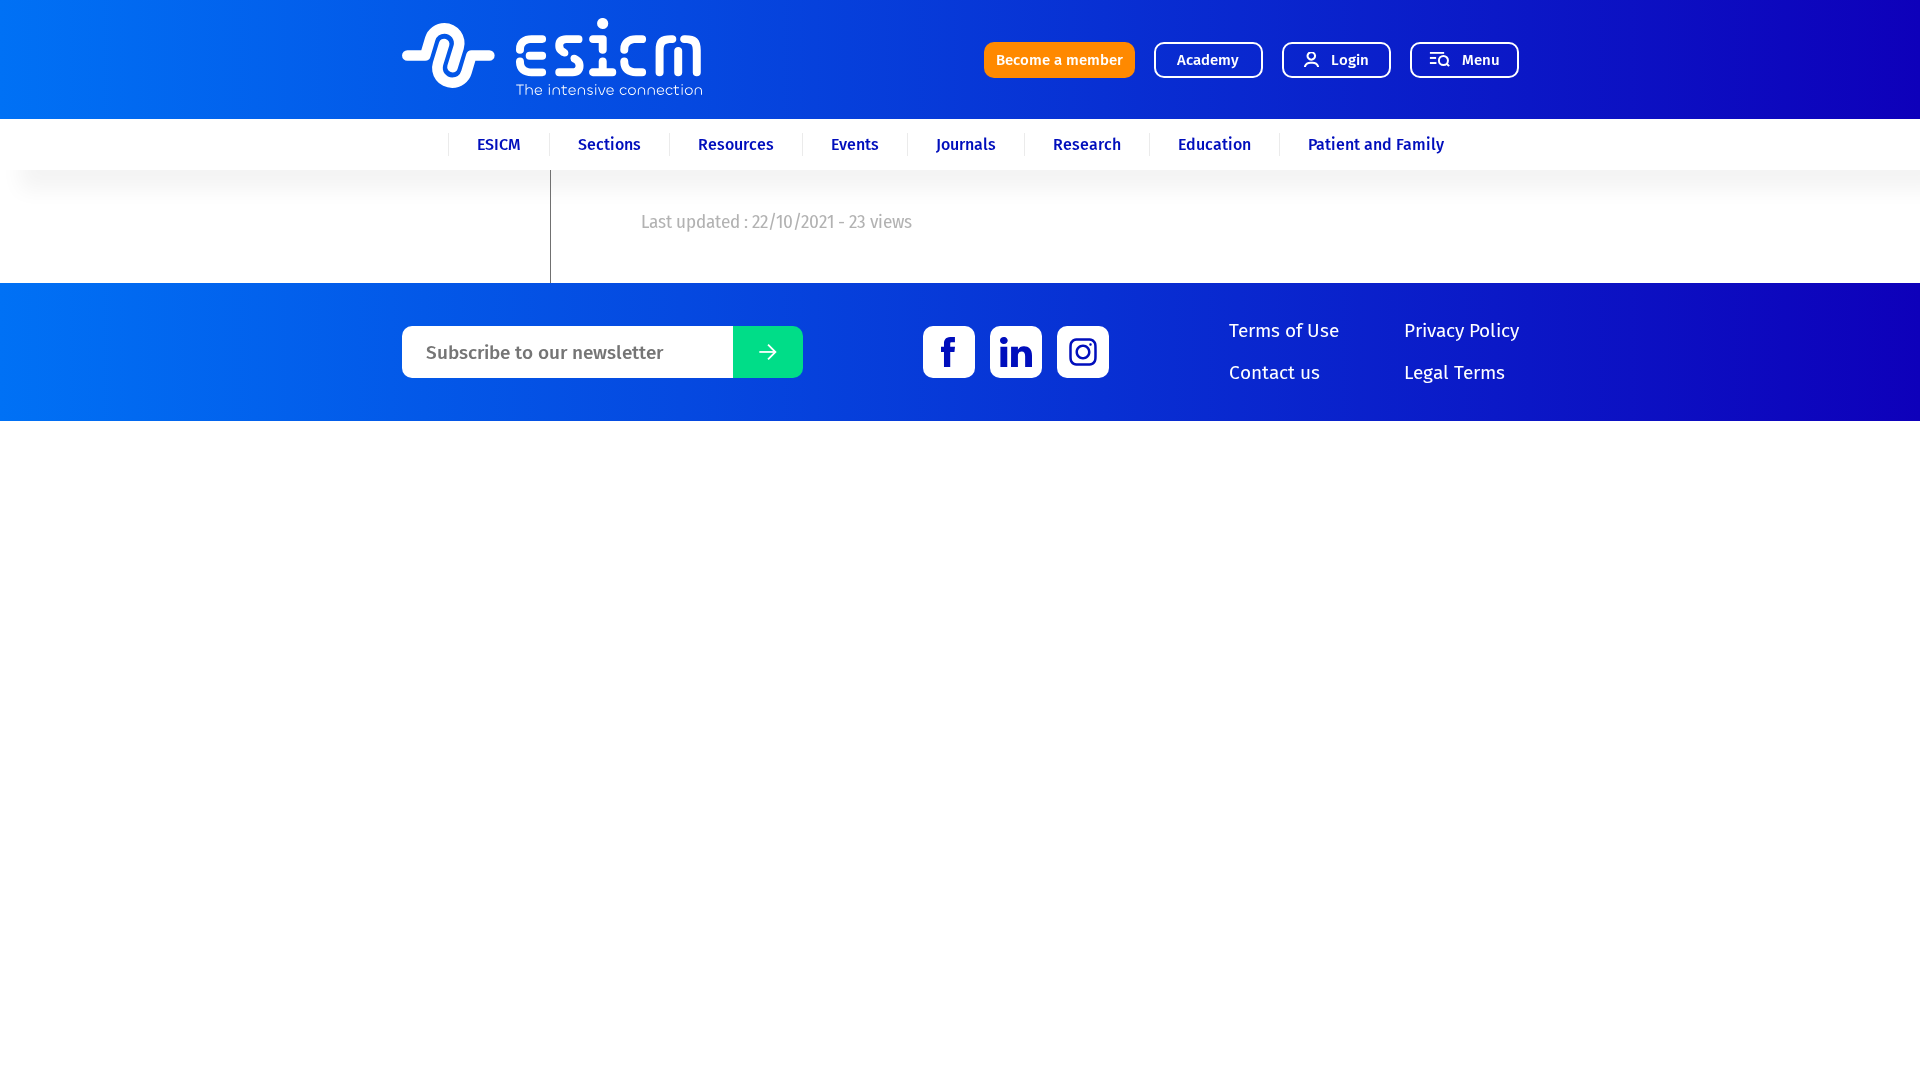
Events (855, 144)
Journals (966, 144)
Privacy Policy (1461, 330)
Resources (736, 144)
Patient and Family (1376, 144)
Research (1087, 144)
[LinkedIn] (1016, 352)
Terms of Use (1284, 330)
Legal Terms (1454, 372)
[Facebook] (949, 352)
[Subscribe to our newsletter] (768, 352)
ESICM (499, 144)
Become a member (1059, 60)
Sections (609, 144)
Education (1214, 144)
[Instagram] (1083, 352)
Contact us (1274, 372)
